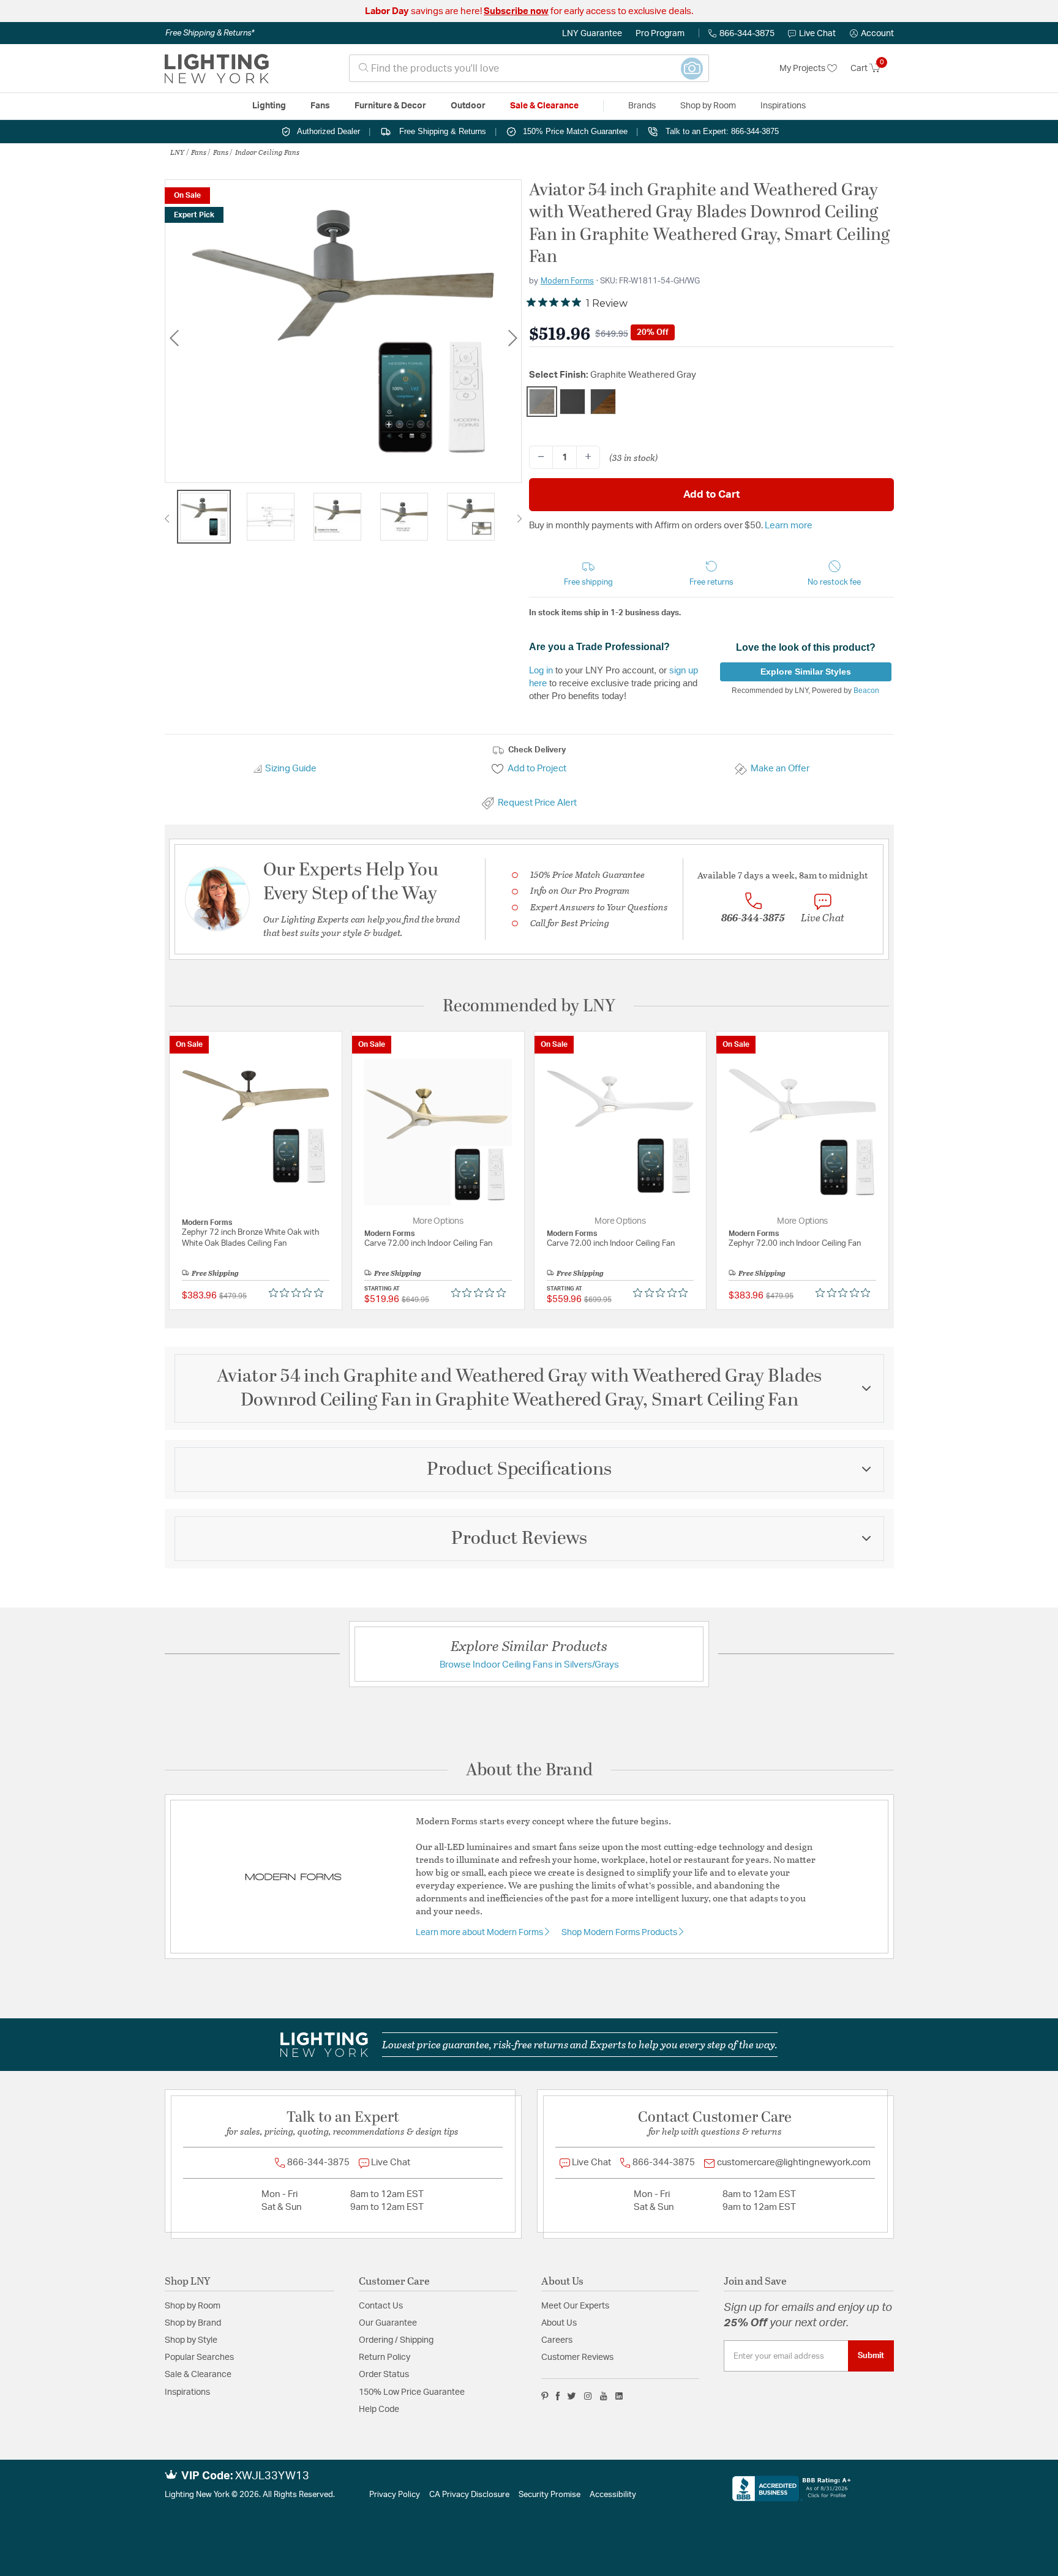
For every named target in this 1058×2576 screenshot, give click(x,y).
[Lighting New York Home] (217, 69)
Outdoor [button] (468, 106)
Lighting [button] (269, 106)
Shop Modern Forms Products (620, 1933)
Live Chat (817, 34)
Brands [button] (642, 106)
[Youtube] (604, 2396)
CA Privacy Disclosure (469, 2495)
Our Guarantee (388, 2323)
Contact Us (381, 2306)
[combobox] (529, 68)
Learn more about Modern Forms (480, 1933)
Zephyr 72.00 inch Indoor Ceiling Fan (795, 1244)
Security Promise (550, 2495)
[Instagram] (588, 2396)
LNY (177, 152)
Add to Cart (711, 494)
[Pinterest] (545, 2396)
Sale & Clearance (198, 2375)
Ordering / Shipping (396, 2340)
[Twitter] (572, 2396)
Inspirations (187, 2392)
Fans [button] (320, 106)
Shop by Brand (193, 2323)
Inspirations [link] (783, 106)
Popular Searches (199, 2357)
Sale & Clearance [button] (544, 106)
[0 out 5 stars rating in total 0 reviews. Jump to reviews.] (299, 1293)
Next (512, 338)
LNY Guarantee (592, 34)
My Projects (803, 69)
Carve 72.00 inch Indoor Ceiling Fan (428, 1244)
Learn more (789, 526)
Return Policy (385, 2357)
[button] (872, 34)
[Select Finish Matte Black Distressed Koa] (603, 402)
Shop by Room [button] (708, 106)
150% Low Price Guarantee (412, 2392)
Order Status (384, 2375)
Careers (557, 2340)
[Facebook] (558, 2396)
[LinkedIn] (619, 2396)
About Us (559, 2323)
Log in (541, 670)
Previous (174, 338)
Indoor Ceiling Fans (267, 152)
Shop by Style (191, 2340)
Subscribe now (516, 11)
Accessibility (613, 2495)
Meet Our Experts (575, 2306)
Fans (199, 152)
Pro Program (660, 34)
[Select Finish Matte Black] (572, 402)
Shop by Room (193, 2306)
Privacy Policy (395, 2495)
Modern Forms (567, 281)
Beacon (866, 691)
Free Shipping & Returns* (210, 33)
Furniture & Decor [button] (390, 106)
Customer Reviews (577, 2357)
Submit (871, 2356)
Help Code (379, 2409)
